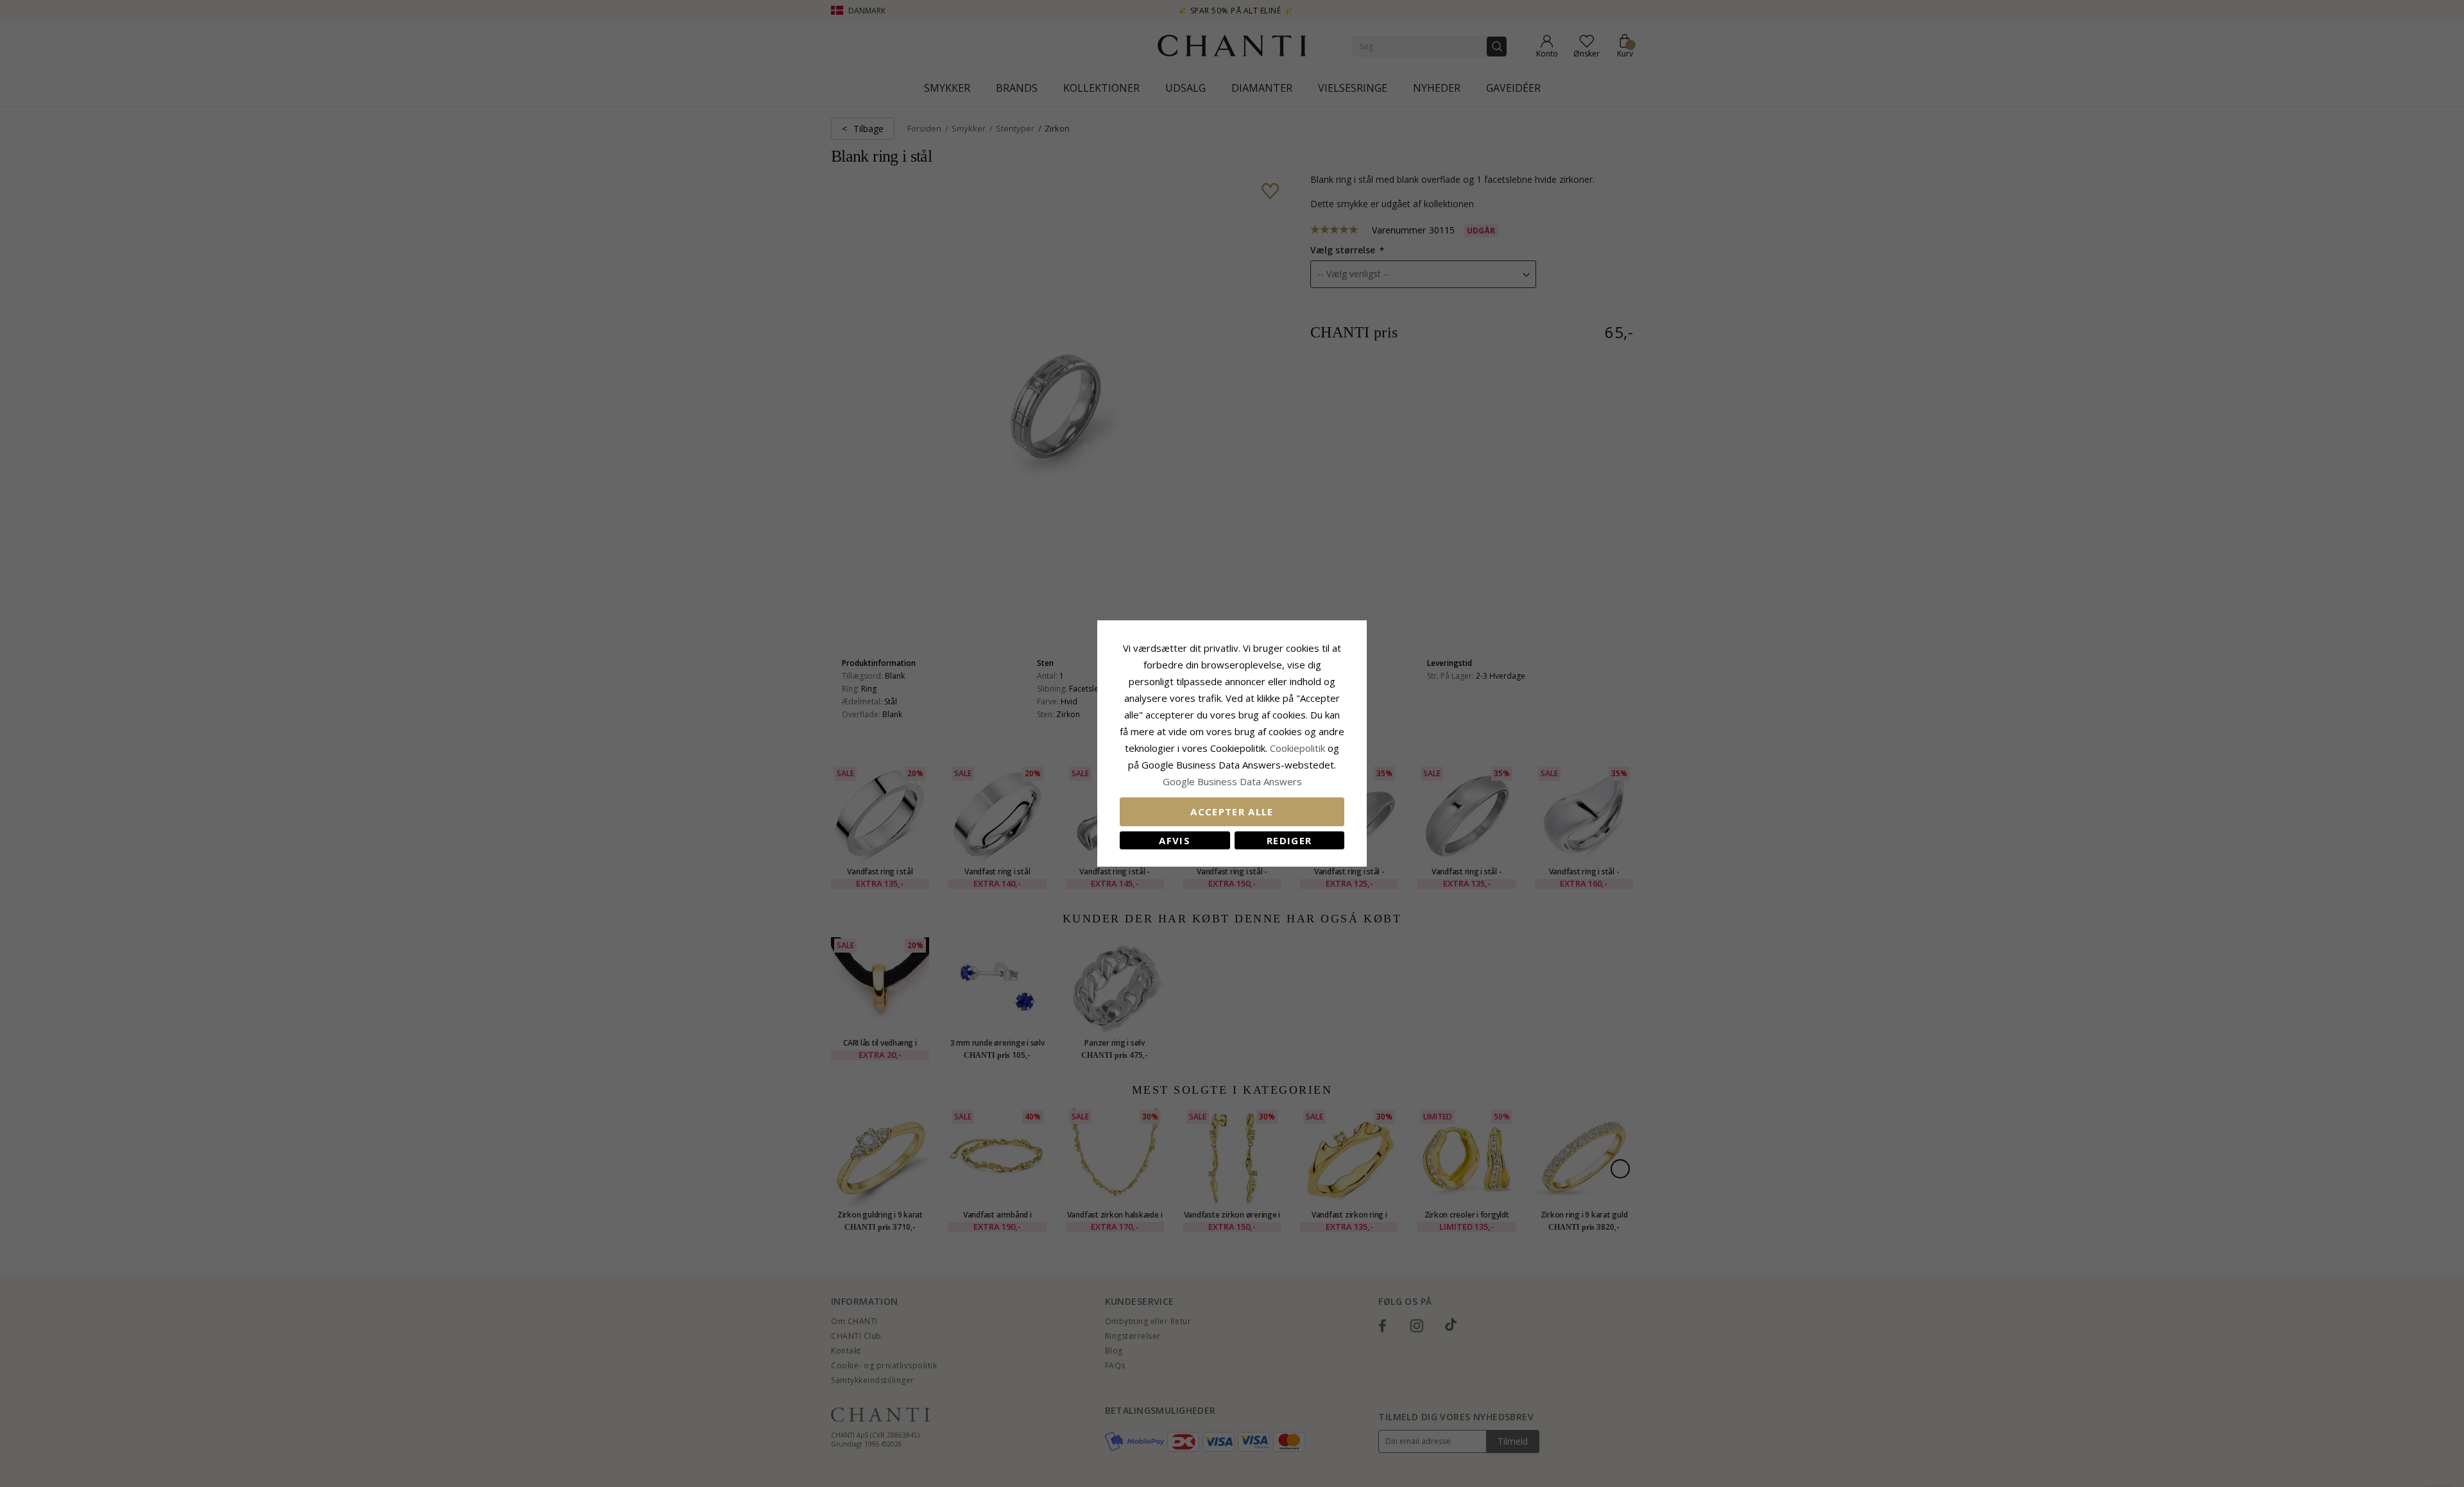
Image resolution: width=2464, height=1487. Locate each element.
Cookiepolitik (1297, 748)
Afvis (1175, 840)
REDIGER (1289, 840)
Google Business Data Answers (1232, 781)
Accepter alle (1232, 811)
